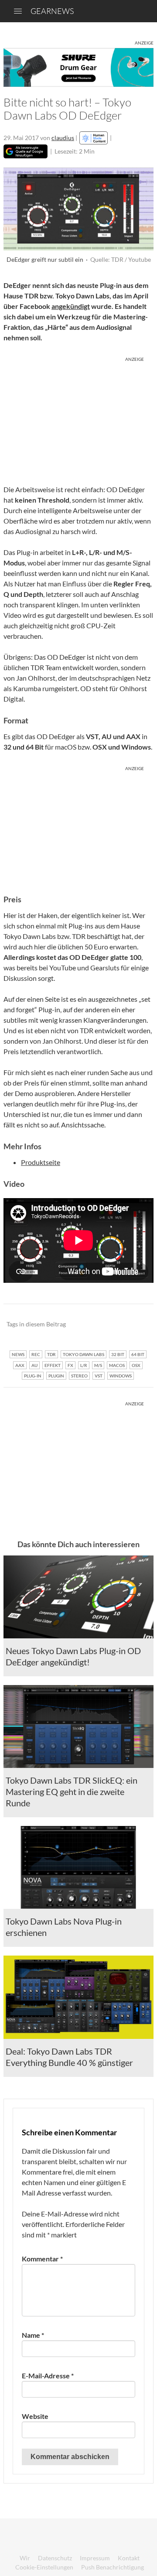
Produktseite (41, 1162)
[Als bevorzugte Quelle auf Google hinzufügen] (26, 151)
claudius (63, 138)
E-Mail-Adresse (48, 2376)
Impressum (95, 2558)
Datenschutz (55, 2558)
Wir (25, 2558)
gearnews (52, 11)
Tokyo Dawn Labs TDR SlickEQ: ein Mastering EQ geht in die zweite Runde (72, 1792)
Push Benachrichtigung (113, 2567)
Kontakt (129, 2558)
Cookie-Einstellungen (44, 2567)
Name (33, 2335)
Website (35, 2416)
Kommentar (42, 2259)
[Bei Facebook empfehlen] (103, 1325)
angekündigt (71, 306)
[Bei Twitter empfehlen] (135, 1325)
